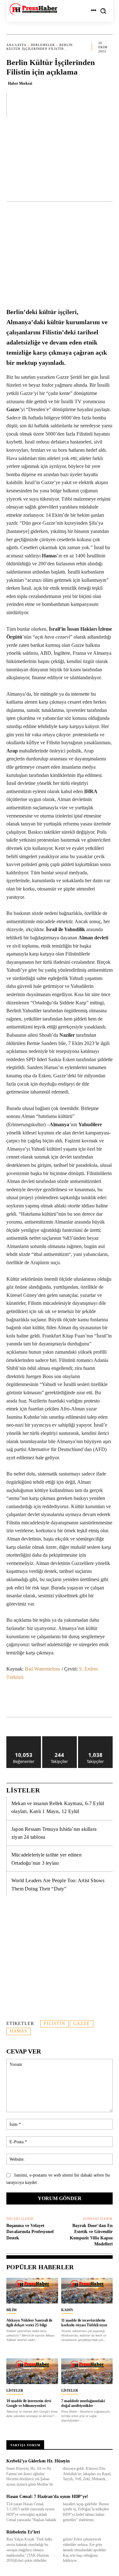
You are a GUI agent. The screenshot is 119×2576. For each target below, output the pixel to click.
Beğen (24, 1739)
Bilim (11, 2310)
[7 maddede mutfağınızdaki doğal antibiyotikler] (87, 2371)
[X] (47, 1701)
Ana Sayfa (16, 45)
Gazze (82, 2024)
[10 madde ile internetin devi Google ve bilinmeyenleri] (32, 2371)
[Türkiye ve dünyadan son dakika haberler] (33, 9)
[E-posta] (106, 1701)
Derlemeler (43, 45)
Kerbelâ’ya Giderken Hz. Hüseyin (38, 2461)
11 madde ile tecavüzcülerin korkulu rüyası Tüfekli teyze (84, 2323)
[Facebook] (33, 1701)
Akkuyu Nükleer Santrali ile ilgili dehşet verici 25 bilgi (29, 2323)
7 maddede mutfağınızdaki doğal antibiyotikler (83, 2403)
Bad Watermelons (43, 1669)
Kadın (67, 2310)
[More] (106, 104)
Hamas (19, 2031)
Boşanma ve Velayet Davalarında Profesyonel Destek (30, 2232)
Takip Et (60, 1739)
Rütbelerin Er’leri (23, 2532)
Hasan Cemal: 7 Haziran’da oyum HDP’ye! (47, 2497)
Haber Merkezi (20, 83)
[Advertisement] (60, 163)
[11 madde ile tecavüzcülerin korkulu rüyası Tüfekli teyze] (87, 2291)
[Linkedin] (76, 1701)
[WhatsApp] (62, 1701)
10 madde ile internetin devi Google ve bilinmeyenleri (29, 2403)
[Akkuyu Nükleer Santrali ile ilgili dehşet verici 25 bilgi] (32, 2291)
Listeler (15, 2390)
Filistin (54, 2024)
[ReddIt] (91, 1701)
